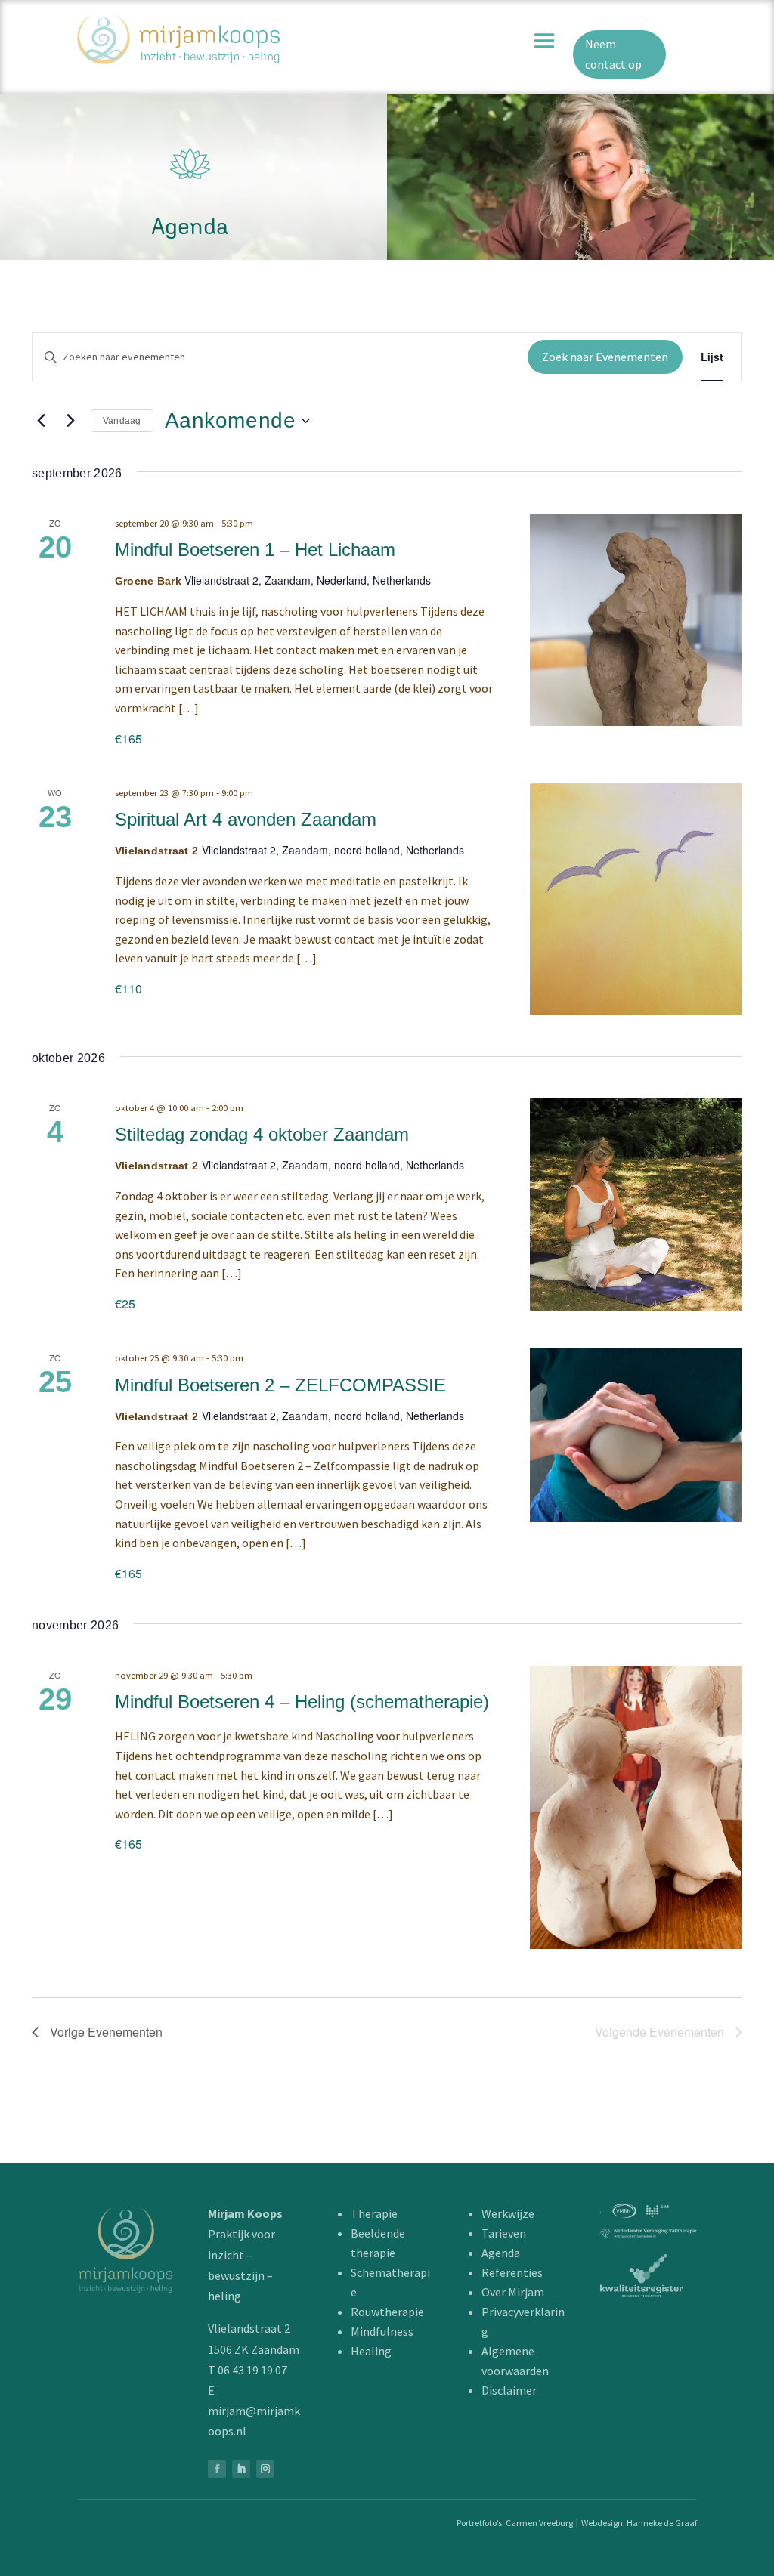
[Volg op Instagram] (265, 2469)
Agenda (501, 2253)
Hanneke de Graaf (662, 2523)
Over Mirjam (513, 2292)
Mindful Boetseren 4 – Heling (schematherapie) (302, 1702)
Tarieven (504, 2233)
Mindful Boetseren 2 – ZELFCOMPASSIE (280, 1385)
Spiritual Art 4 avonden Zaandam (246, 819)
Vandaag (122, 421)
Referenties (512, 2272)
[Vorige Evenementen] (41, 421)
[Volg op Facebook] (217, 2469)
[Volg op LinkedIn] (241, 2469)
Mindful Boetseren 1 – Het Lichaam (255, 550)
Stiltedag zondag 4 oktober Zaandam (262, 1134)
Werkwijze (508, 2213)
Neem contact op (613, 54)
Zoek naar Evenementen (605, 357)
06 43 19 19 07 (252, 2370)
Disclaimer (509, 2390)
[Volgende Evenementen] (70, 421)
